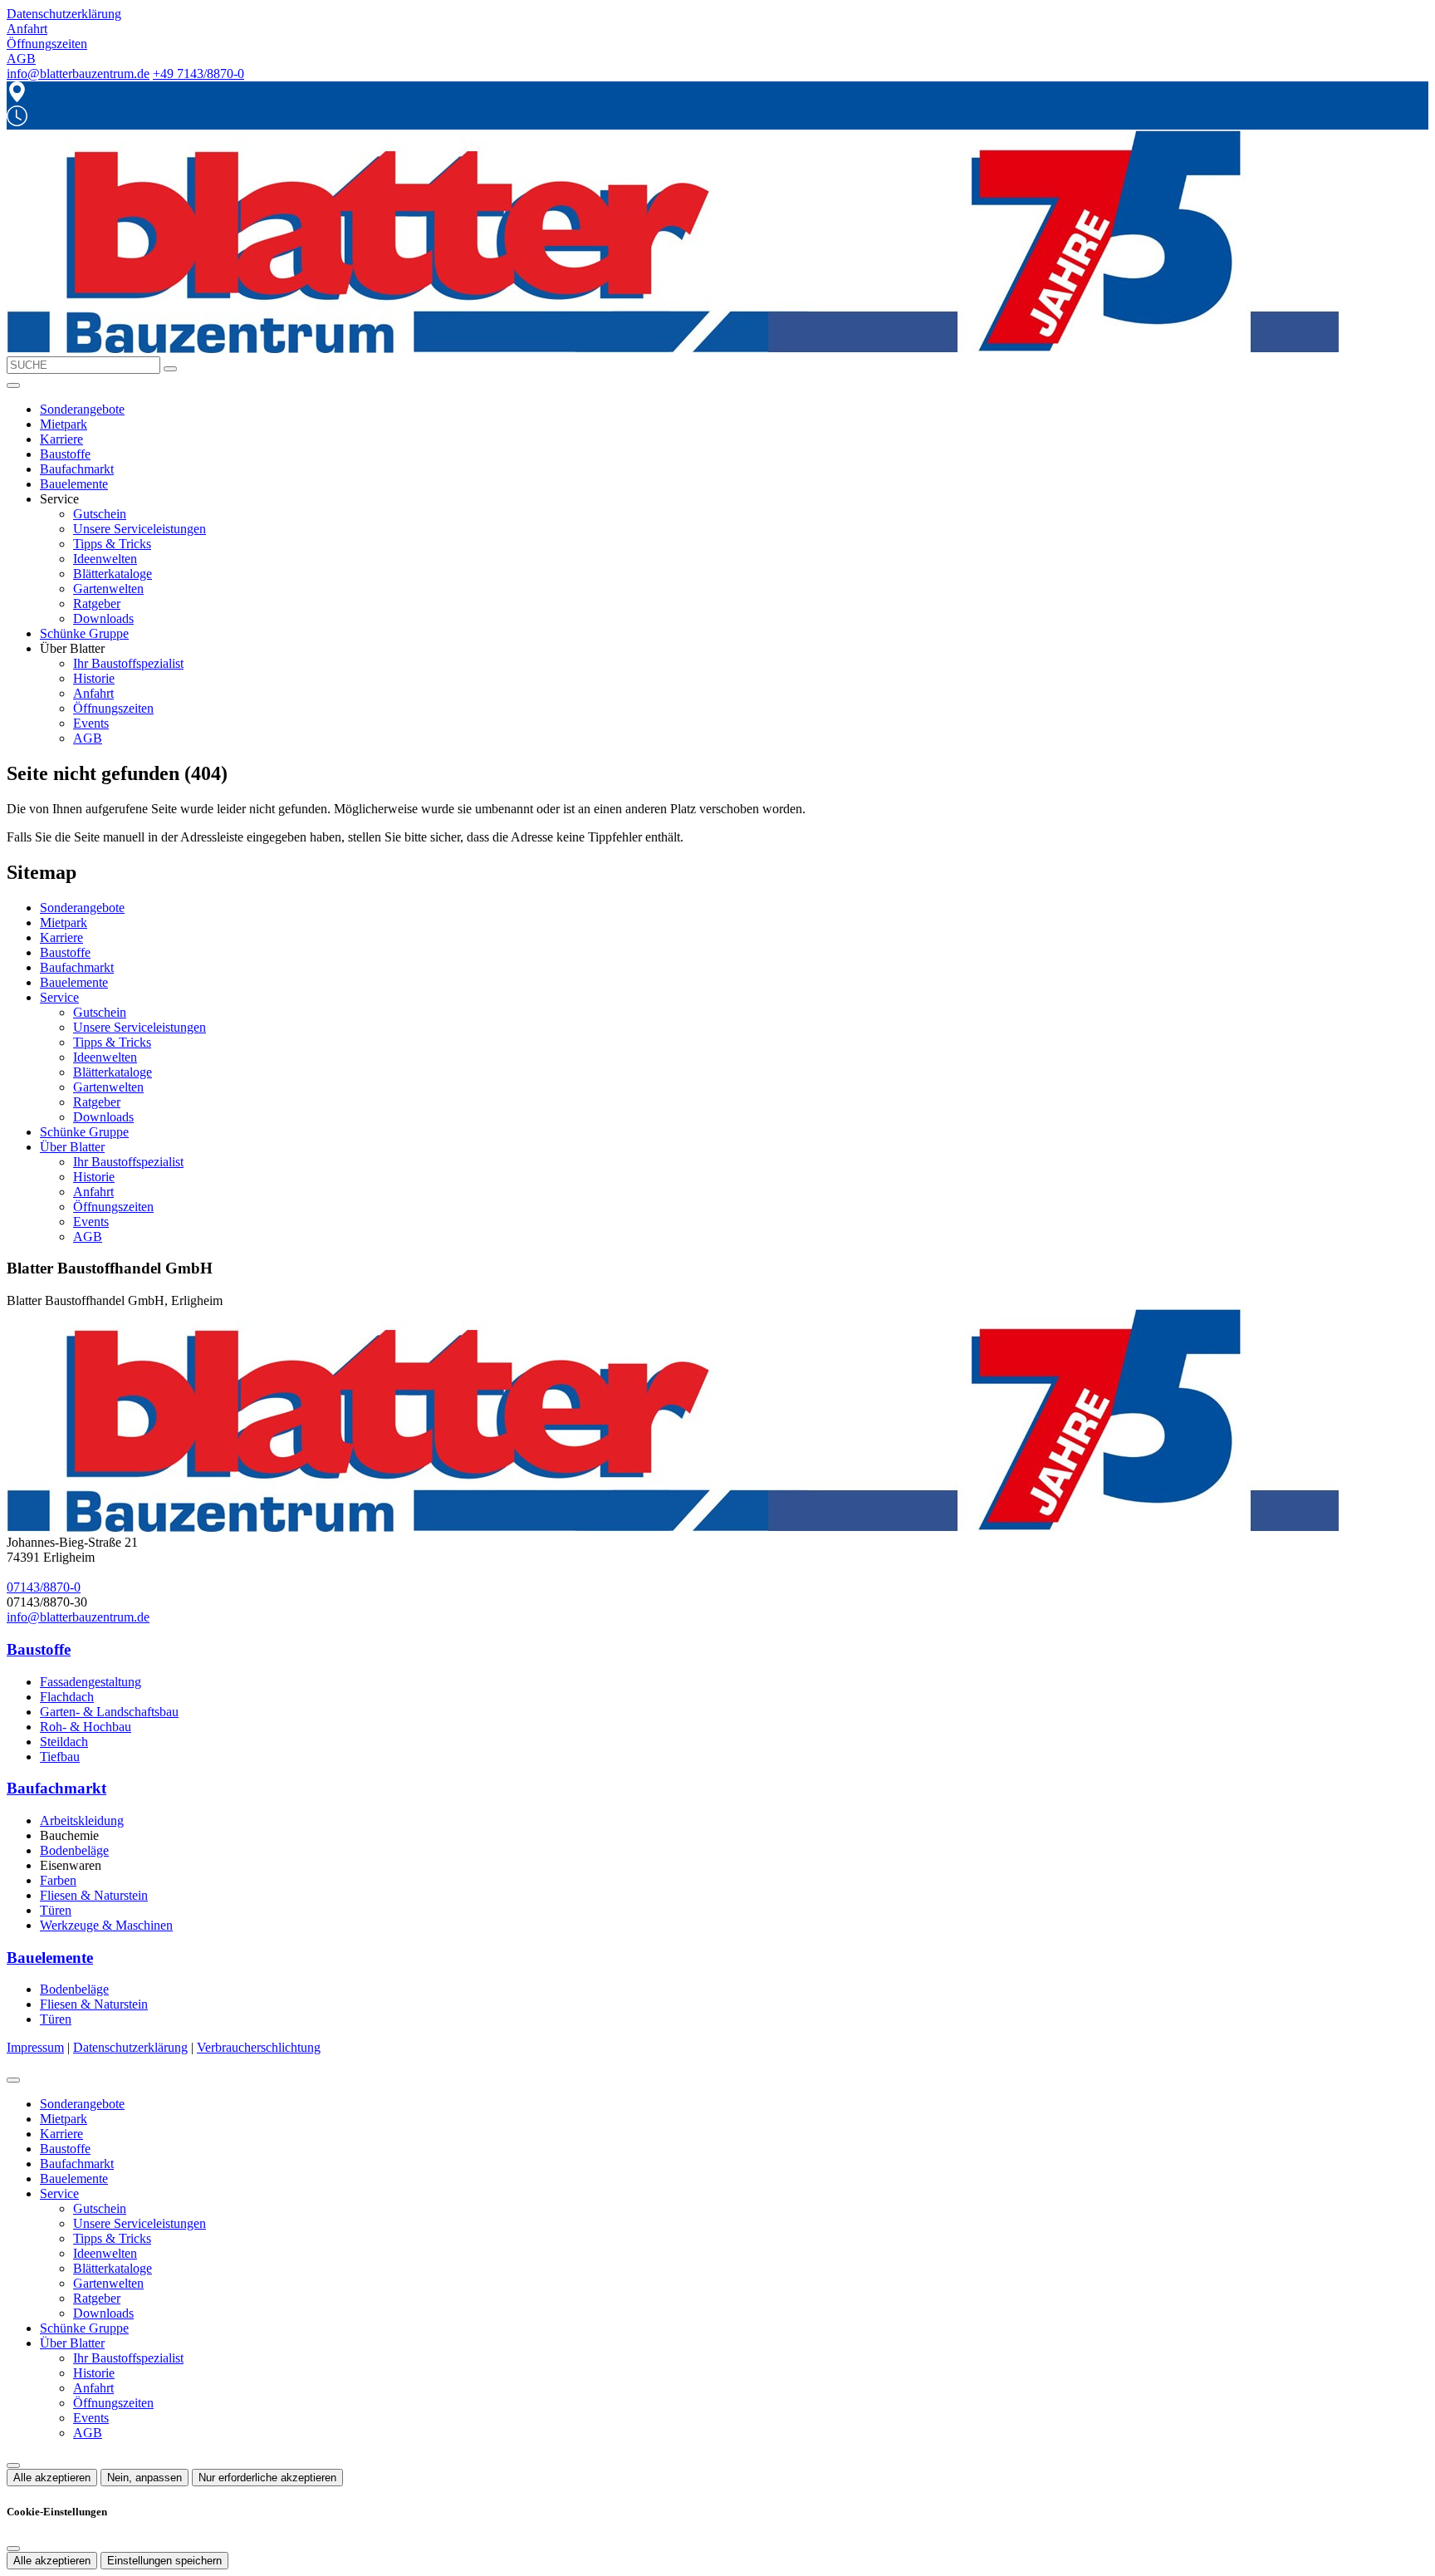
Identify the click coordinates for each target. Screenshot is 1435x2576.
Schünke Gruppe (84, 633)
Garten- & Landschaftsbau (109, 1712)
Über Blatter (72, 1147)
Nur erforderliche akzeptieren (267, 2478)
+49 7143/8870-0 (198, 74)
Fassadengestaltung (91, 1682)
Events (91, 723)
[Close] (13, 2080)
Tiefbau (60, 1757)
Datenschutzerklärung (130, 2047)
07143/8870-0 (44, 1587)
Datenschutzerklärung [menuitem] (64, 14)
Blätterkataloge (113, 574)
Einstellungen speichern (164, 2561)
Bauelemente (74, 484)
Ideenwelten (105, 559)
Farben (58, 1880)
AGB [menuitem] (21, 59)
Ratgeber (97, 604)
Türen (56, 1910)
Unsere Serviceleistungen (140, 529)
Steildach (64, 1742)
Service (59, 997)
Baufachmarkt (77, 469)
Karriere (61, 439)
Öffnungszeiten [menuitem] (47, 44)
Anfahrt (93, 693)
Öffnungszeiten (113, 708)
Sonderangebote (82, 409)
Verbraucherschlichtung (259, 2047)
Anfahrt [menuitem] (27, 29)
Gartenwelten (108, 589)
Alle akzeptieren (52, 2478)
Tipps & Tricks (112, 544)
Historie (94, 678)
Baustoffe (65, 454)
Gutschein (100, 514)
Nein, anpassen (144, 2478)
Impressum (35, 2047)
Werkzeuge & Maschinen (106, 1925)
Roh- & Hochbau (86, 1727)
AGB (88, 738)
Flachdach (67, 1697)
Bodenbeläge (74, 1850)
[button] (13, 385)
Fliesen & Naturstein (94, 1895)
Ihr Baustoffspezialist (128, 663)
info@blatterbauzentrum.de (78, 74)
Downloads (103, 618)
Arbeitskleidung (82, 1820)
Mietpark (64, 424)
